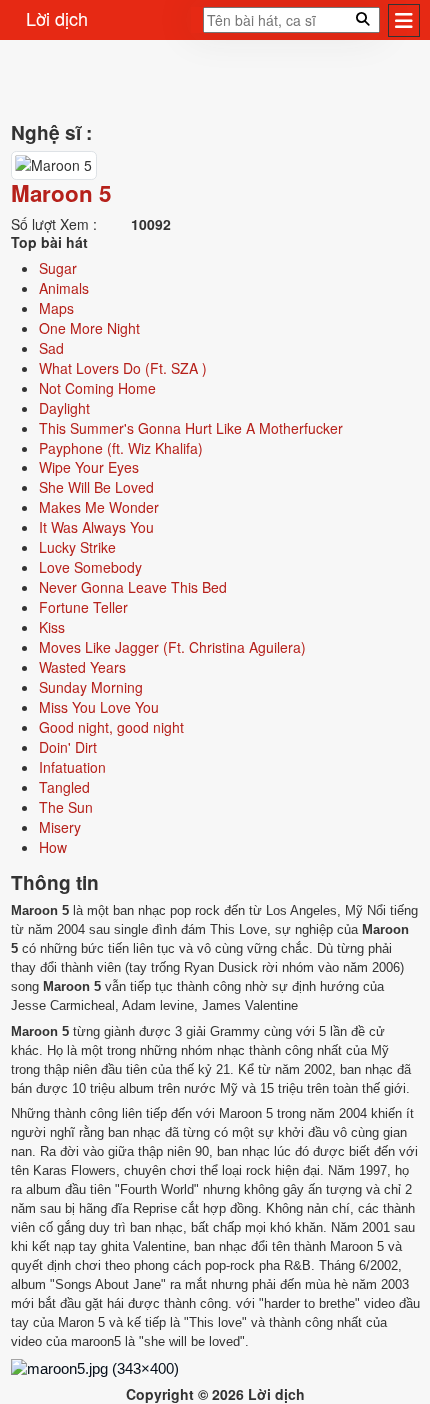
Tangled (64, 787)
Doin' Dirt (68, 747)
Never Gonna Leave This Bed (133, 587)
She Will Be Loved (96, 487)
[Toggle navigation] (404, 20)
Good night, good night (111, 727)
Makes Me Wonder (99, 507)
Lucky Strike (77, 547)
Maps (56, 308)
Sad (51, 348)
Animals (64, 288)
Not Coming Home (97, 388)
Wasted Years (82, 667)
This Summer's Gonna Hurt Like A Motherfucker (191, 428)
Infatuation (72, 767)
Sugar (58, 268)
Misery (60, 827)
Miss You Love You (99, 707)
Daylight (64, 408)
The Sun (66, 807)
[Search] (197, 26)
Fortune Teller (83, 607)
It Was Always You (96, 527)
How (53, 847)
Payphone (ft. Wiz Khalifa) (121, 448)
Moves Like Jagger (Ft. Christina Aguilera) (172, 647)
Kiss (52, 627)
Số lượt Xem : (54, 224)
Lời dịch (57, 18)
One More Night (89, 328)
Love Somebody (90, 567)
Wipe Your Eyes (89, 467)
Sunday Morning (91, 687)
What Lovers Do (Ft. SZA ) (123, 368)
